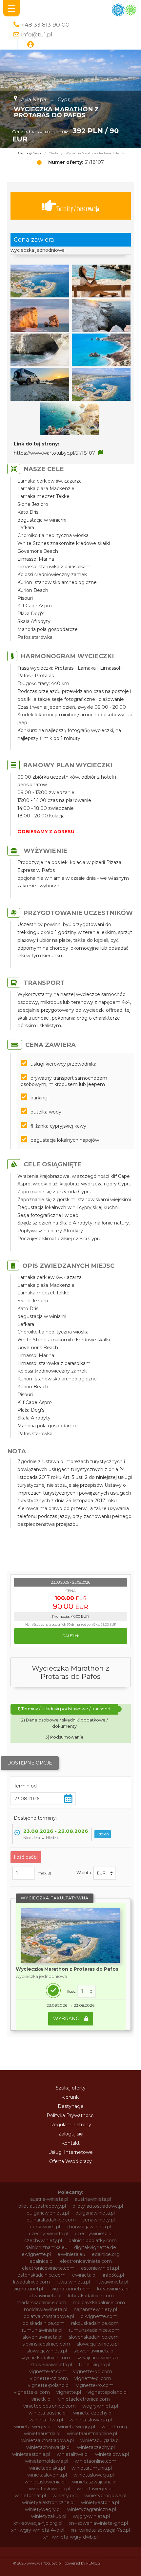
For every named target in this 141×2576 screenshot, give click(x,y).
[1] (87, 1991)
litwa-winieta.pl (73, 2282)
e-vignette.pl (36, 2254)
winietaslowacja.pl (94, 2475)
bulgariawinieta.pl (95, 2213)
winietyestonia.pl (100, 2502)
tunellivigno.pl (94, 2365)
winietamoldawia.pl (47, 2461)
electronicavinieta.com (86, 2261)
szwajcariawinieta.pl (99, 2358)
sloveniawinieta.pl (42, 2337)
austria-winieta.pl (49, 2199)
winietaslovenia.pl (47, 2475)
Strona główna (29, 153)
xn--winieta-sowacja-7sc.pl (100, 2530)
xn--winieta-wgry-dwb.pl (70, 2537)
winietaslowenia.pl (45, 2482)
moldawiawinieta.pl (46, 2309)
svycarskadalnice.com (45, 2358)
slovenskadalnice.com (94, 2337)
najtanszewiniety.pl (95, 2309)
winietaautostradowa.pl (48, 2440)
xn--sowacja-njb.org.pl (38, 2523)
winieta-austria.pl (48, 2413)
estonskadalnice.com (41, 2275)
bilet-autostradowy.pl (42, 2206)
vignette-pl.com (93, 2378)
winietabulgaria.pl (100, 2440)
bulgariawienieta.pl (48, 2213)
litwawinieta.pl (112, 2282)
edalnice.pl (41, 2261)
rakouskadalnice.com (95, 2323)
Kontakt (70, 2143)
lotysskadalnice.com (91, 2296)
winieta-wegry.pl (33, 2427)
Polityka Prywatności (70, 2115)
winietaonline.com (96, 2461)
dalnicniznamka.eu (46, 2247)
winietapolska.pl (47, 2468)
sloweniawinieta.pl (94, 2351)
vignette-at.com (48, 2371)
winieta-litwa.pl (46, 2420)
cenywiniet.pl (45, 2227)
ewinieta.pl (84, 2275)
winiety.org (65, 2496)
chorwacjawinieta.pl (89, 2227)
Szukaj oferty (71, 2088)
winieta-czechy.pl (93, 2413)
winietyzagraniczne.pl (92, 2509)
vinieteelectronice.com (50, 2406)
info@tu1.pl (37, 34)
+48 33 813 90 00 (45, 24)
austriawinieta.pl (93, 2199)
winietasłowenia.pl (50, 2489)
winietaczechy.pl (96, 2447)
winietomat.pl (30, 2496)
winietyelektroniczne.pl (48, 2502)
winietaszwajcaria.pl (94, 2482)
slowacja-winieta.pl (98, 2344)
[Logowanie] (30, 45)
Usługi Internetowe (70, 2152)
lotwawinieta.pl (44, 2296)
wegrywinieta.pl (100, 2406)
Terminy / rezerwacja (78, 209)
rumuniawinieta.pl (42, 2330)
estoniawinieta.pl (100, 2268)
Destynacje (71, 2106)
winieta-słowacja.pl (91, 2420)
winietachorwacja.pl (48, 2447)
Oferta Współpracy (70, 2161)
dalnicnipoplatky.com (93, 2240)
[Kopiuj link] (101, 453)
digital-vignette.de (95, 2247)
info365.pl (113, 2275)
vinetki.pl (41, 2399)
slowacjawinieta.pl (47, 2351)
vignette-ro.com (95, 2385)
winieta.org (114, 2427)
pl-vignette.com (99, 2316)
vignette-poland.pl (49, 2385)
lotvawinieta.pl (113, 2289)
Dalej (69, 1636)
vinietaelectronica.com (84, 2399)
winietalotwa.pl (112, 2454)
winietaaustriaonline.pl (92, 2434)
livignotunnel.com (70, 2289)
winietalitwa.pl (73, 2454)
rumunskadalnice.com (94, 2330)
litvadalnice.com (31, 2282)
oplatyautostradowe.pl (49, 2316)
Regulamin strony (71, 2125)
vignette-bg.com (93, 2371)
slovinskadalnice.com (46, 2344)
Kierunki (70, 2097)
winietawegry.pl (95, 2489)
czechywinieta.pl (94, 2234)
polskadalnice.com (44, 2323)
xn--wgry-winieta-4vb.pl (38, 2530)
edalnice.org (106, 2254)
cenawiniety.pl (99, 2220)
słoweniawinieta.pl (51, 2365)
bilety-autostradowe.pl (98, 2206)
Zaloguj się (70, 2134)
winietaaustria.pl (42, 2434)
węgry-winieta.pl (91, 2516)
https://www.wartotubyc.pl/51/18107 (54, 453)
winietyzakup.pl (49, 2516)
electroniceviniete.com (48, 2268)
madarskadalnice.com (41, 2303)
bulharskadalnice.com (51, 2220)
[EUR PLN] (105, 1873)
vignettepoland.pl (108, 2392)
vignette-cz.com (49, 2378)
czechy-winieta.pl (49, 2234)
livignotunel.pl (27, 2289)
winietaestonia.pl (31, 2454)
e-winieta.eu (71, 2254)
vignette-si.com (32, 2392)
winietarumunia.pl (92, 2468)
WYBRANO (67, 2019)
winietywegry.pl (43, 2509)
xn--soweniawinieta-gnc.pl (98, 2523)
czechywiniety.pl (43, 2240)
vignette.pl (69, 2392)
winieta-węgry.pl (77, 2427)
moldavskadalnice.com (99, 2303)
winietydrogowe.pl (105, 2496)
